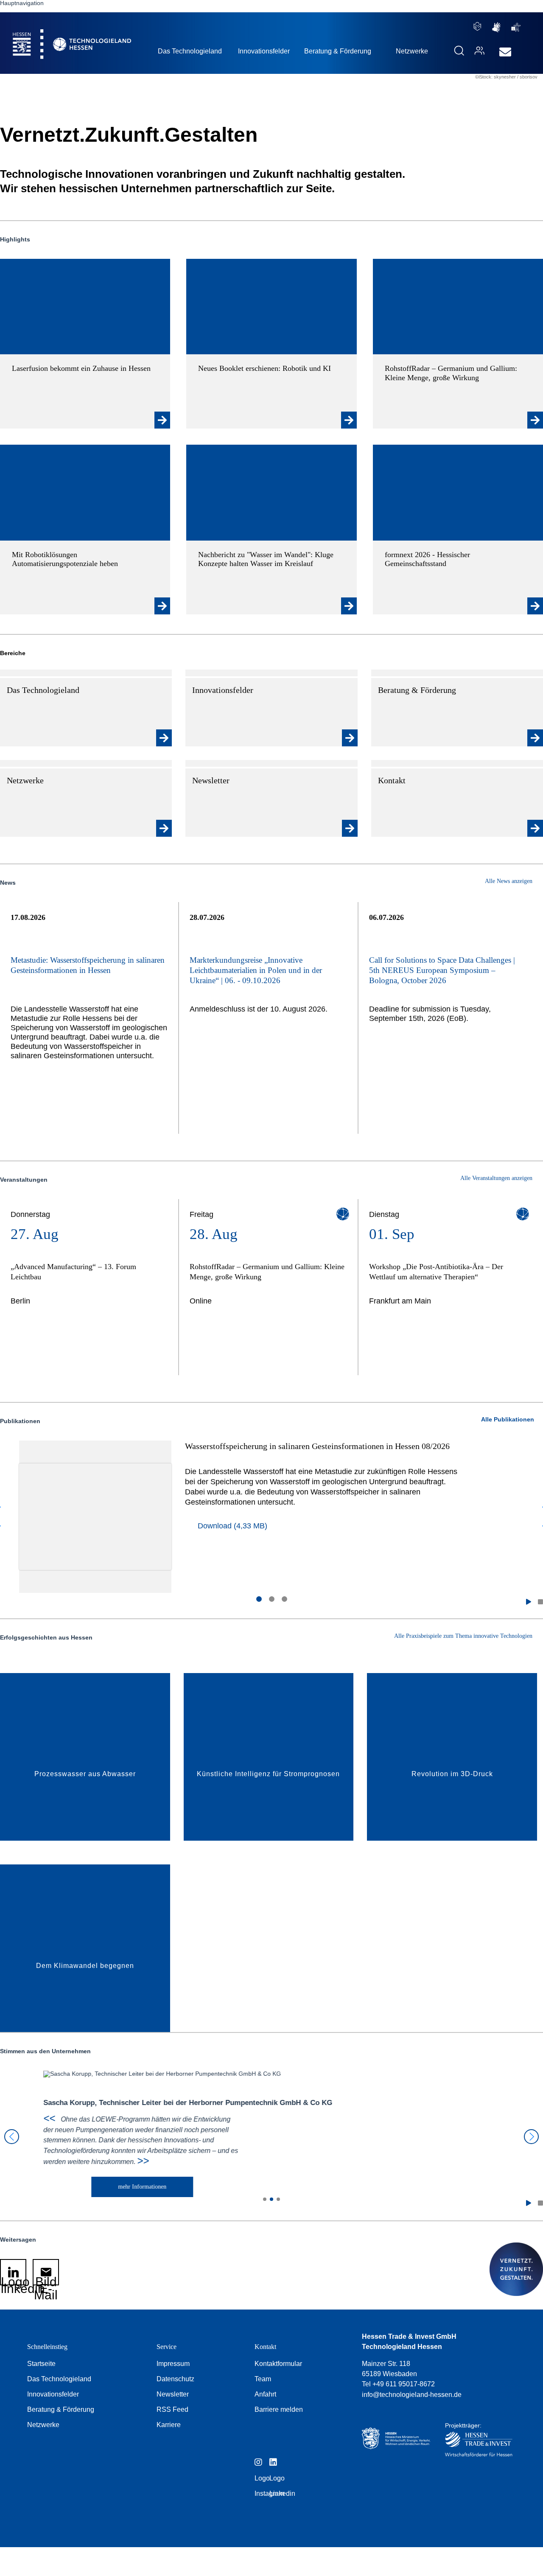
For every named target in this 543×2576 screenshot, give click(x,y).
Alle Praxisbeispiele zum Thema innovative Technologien (464, 1636)
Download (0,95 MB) (323, 1516)
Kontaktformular (278, 2364)
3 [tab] (284, 1599)
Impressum (173, 2364)
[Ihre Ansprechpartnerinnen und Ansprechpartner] (477, 50)
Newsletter (173, 2394)
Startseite (41, 2364)
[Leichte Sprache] (477, 26)
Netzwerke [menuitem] (412, 51)
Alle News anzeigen (509, 881)
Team (263, 2379)
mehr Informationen (105, 2187)
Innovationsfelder (53, 2394)
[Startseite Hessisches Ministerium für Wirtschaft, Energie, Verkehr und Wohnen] (396, 2442)
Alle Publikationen (508, 1419)
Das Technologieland (59, 2379)
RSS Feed (172, 2409)
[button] (529, 1602)
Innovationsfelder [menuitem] (264, 51)
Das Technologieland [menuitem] (190, 51)
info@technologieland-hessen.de (412, 2395)
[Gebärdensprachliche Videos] (496, 27)
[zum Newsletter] (503, 52)
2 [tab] (271, 1599)
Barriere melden (279, 2409)
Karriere (169, 2425)
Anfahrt (265, 2394)
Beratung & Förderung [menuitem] (338, 51)
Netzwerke (43, 2425)
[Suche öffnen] (459, 50)
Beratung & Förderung (61, 2409)
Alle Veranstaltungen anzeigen (497, 1178)
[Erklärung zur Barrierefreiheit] (516, 27)
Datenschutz (175, 2379)
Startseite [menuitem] (53, 34)
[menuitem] (505, 52)
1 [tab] (259, 1599)
